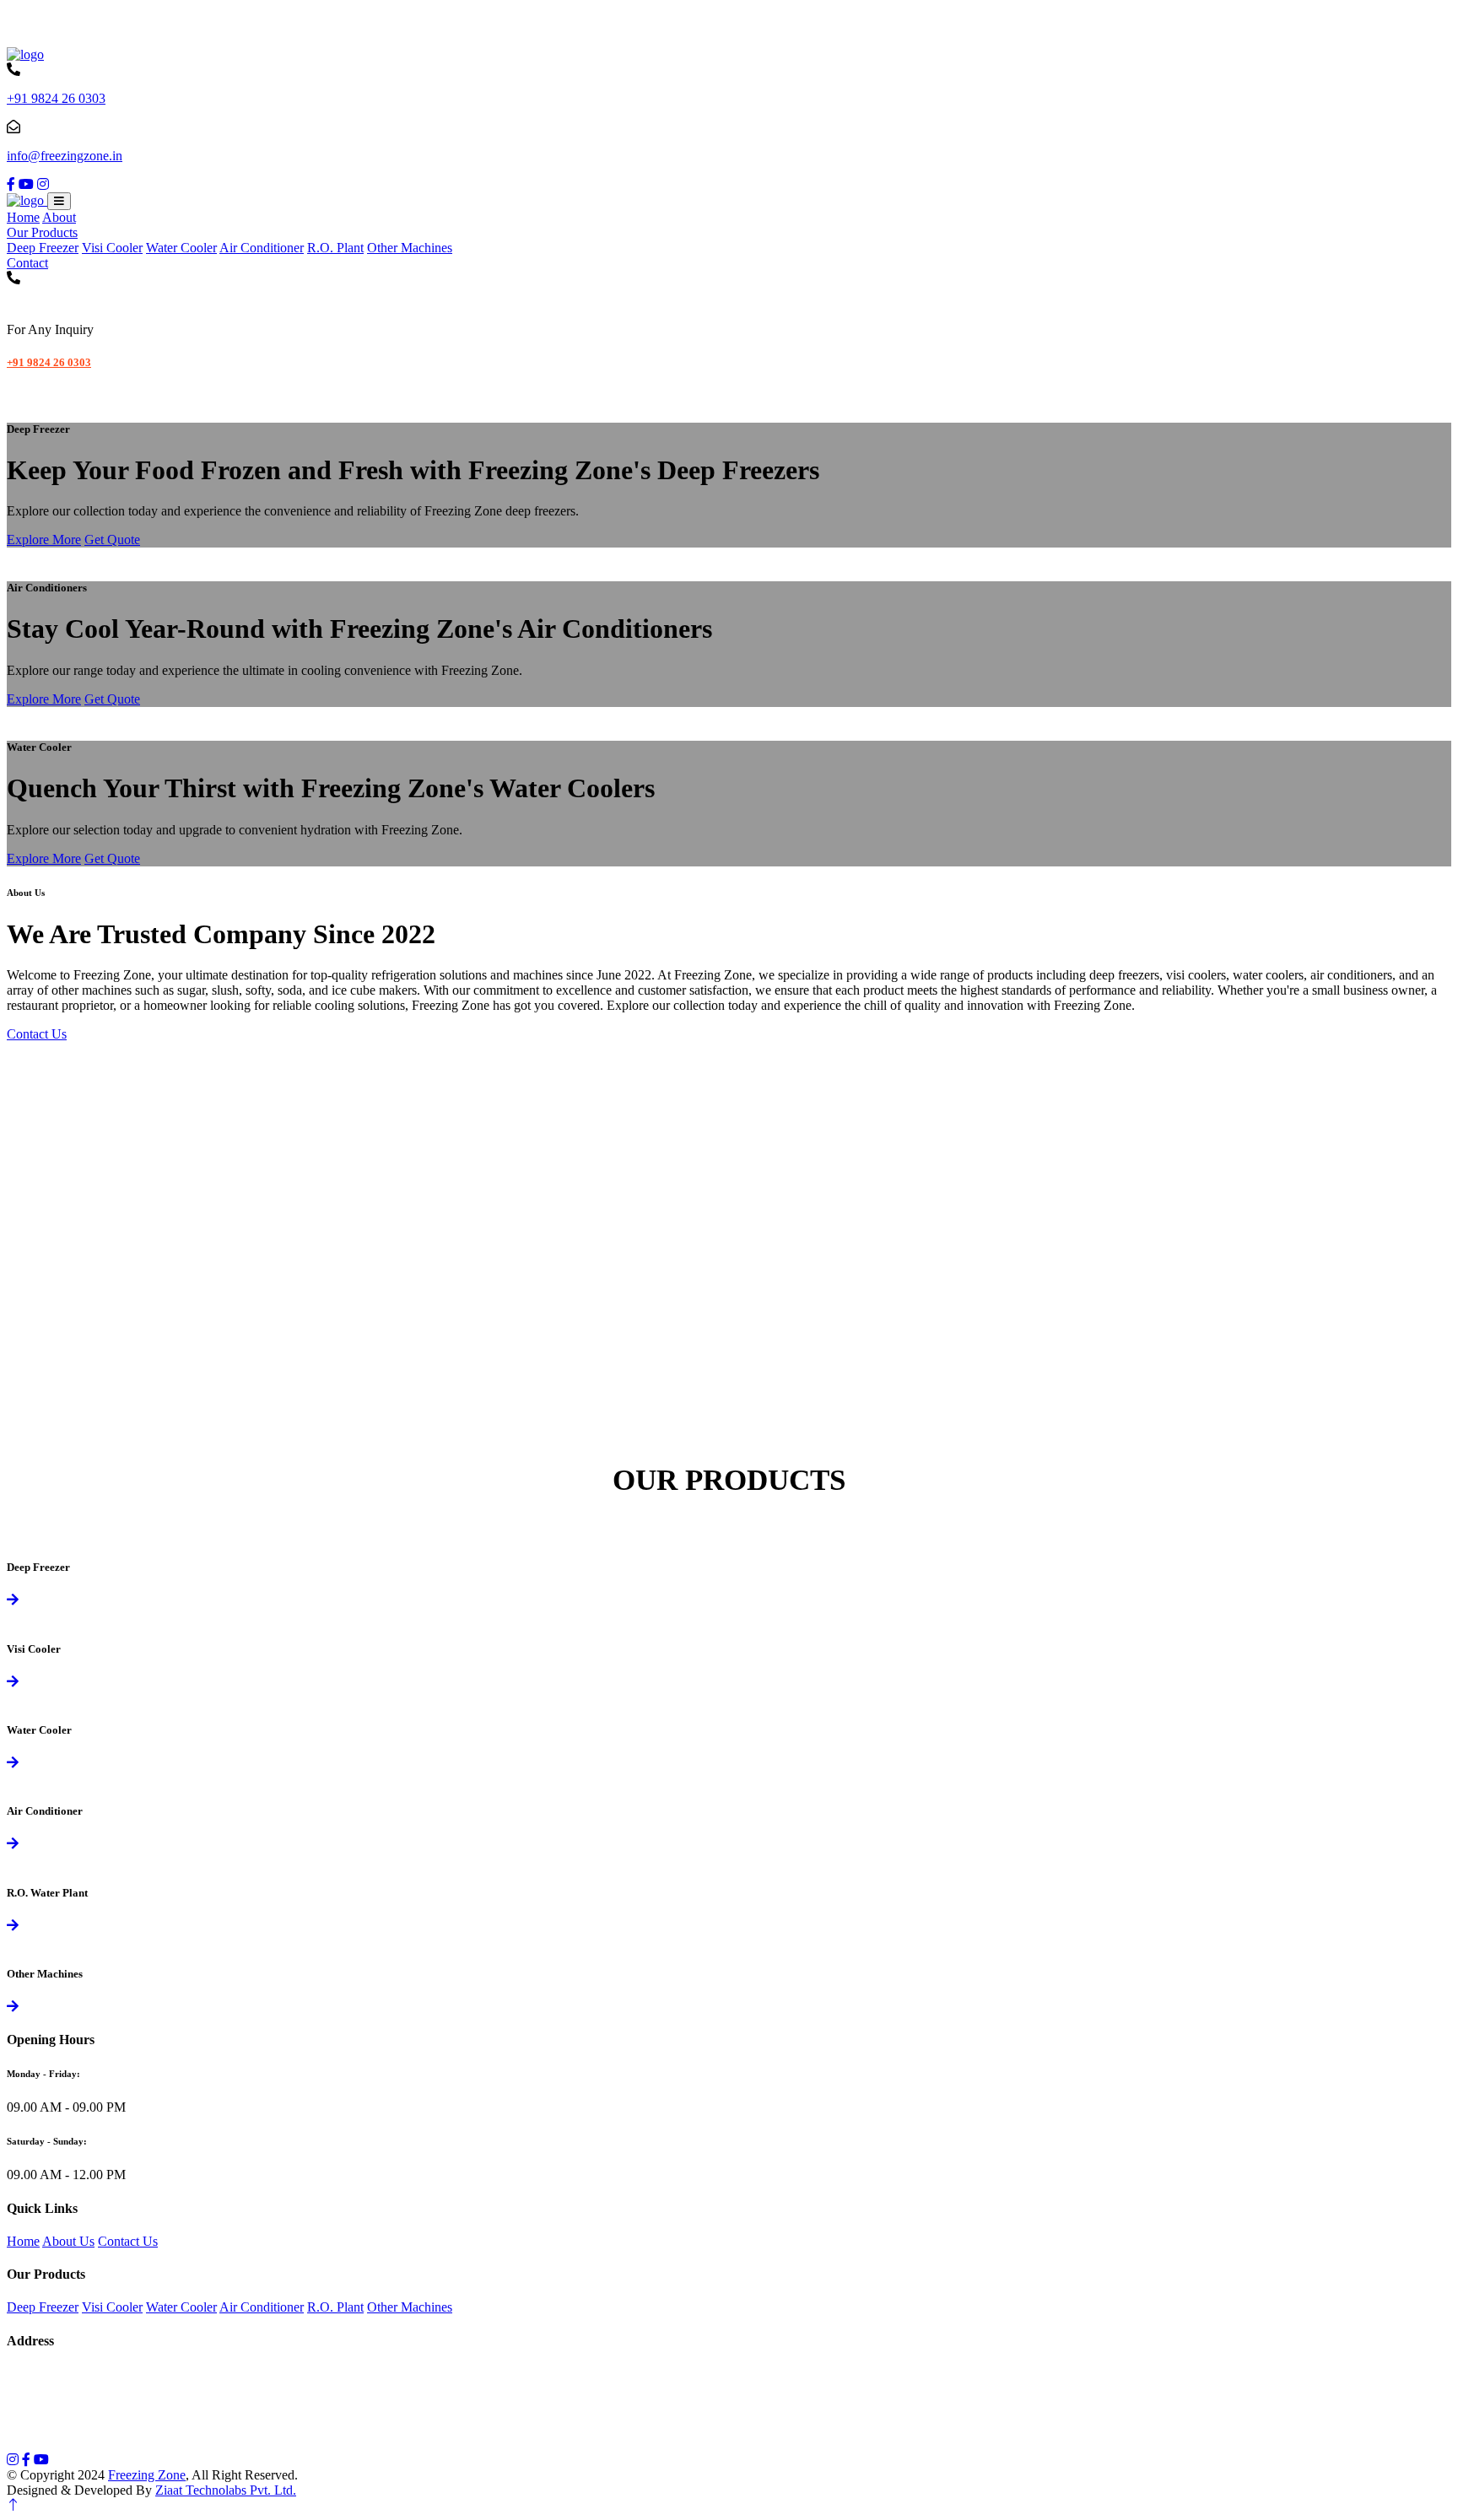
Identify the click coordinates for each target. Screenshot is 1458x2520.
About (59, 217)
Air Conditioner (262, 248)
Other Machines (410, 248)
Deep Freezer (43, 248)
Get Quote (112, 540)
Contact (27, 263)
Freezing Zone (147, 2475)
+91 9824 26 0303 (56, 98)
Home (23, 217)
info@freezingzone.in (65, 156)
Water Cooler (181, 248)
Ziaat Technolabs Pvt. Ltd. (226, 2490)
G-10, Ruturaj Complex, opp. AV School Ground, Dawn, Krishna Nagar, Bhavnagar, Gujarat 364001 (288, 2374)
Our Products (42, 232)
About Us (68, 2241)
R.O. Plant (335, 248)
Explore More (44, 540)
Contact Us (37, 1034)
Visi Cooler (112, 248)
